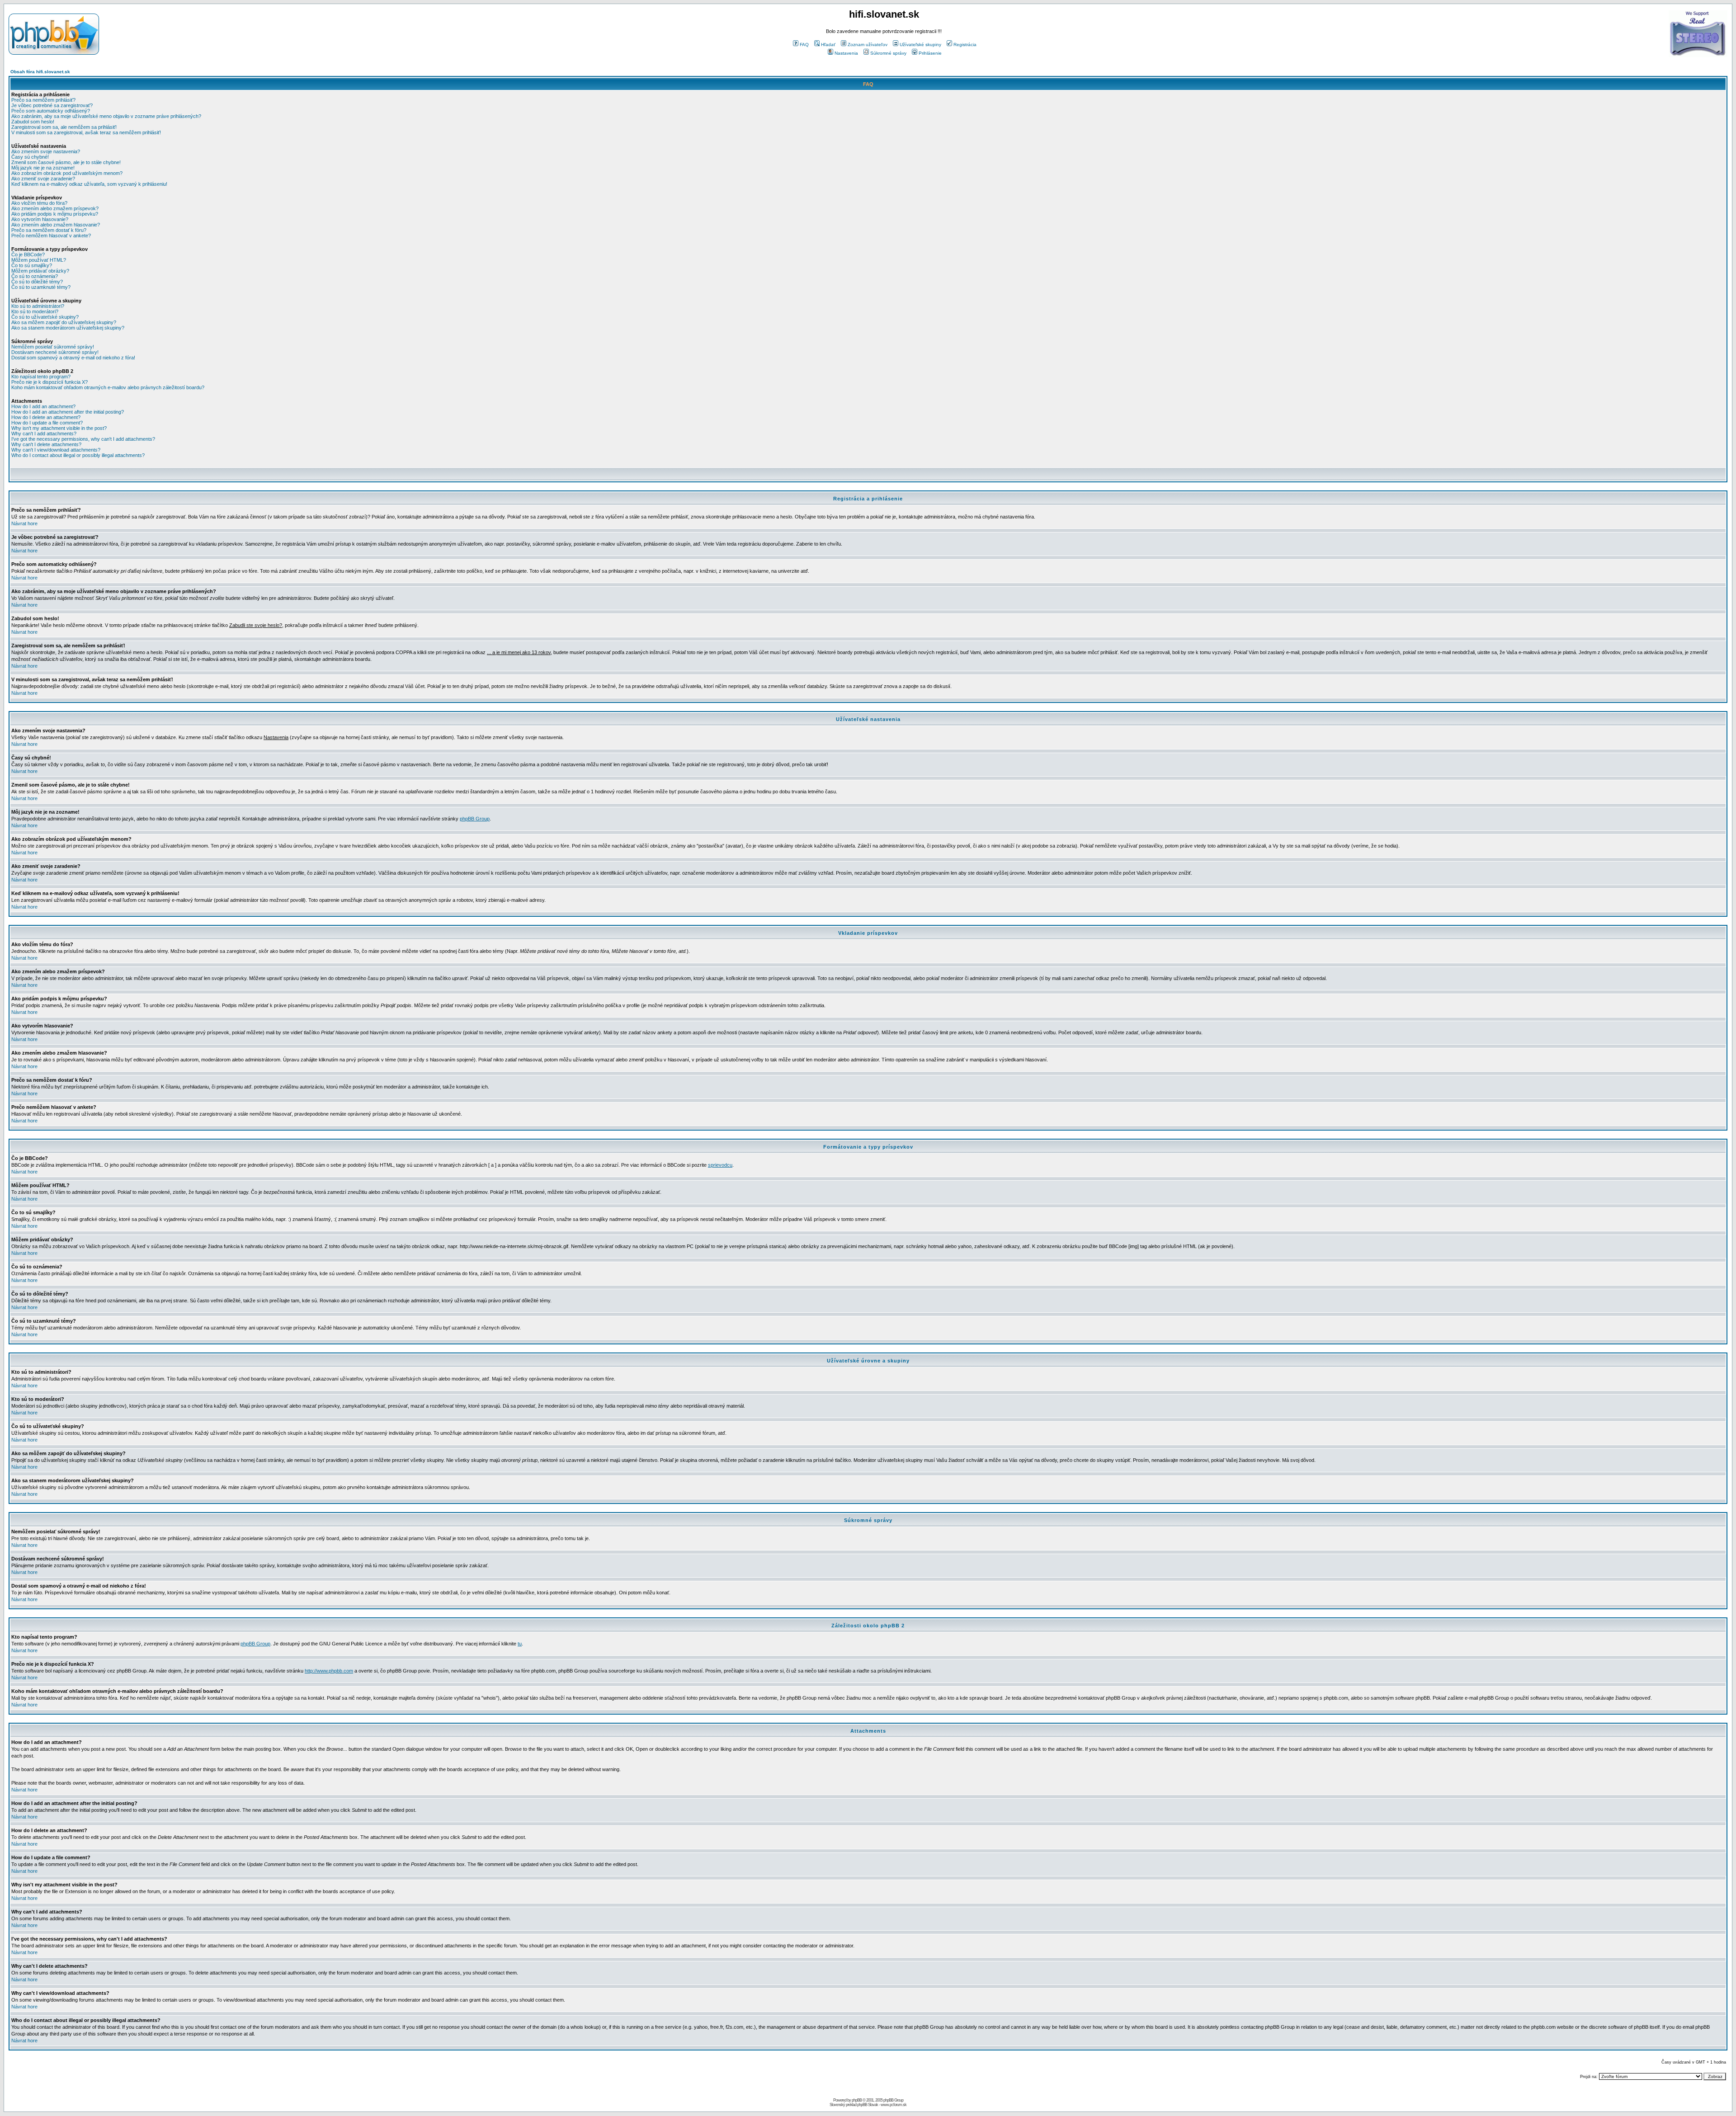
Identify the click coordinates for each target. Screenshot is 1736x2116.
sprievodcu (720, 1165)
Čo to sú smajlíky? (32, 265)
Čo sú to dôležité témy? (37, 282)
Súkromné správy (888, 53)
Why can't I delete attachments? (46, 444)
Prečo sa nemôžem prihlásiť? (43, 100)
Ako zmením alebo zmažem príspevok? (55, 208)
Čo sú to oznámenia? (35, 276)
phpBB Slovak (868, 2105)
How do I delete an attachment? (46, 417)
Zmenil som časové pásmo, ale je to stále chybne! (66, 162)
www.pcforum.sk (894, 2105)
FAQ (804, 45)
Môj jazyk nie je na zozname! (43, 168)
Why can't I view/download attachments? (56, 450)
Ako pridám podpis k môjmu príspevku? (55, 214)
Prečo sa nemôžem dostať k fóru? (49, 230)
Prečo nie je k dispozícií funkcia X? (50, 382)
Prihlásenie (930, 53)
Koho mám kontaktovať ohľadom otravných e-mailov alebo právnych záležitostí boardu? (108, 387)
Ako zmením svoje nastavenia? (46, 151)
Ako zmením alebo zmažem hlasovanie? (56, 225)
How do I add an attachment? (43, 406)
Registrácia (965, 45)
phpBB (857, 2100)
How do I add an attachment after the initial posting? (68, 412)
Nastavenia (846, 53)
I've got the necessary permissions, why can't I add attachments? (83, 439)
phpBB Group (475, 819)
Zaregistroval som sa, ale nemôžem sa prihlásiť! (64, 127)
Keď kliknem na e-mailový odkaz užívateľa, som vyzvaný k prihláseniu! (89, 184)
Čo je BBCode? (28, 254)
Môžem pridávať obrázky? (40, 271)
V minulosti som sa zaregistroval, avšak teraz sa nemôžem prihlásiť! (86, 132)
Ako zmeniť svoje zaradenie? (43, 179)
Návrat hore (24, 523)
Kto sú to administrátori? (38, 306)
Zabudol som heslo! (33, 122)
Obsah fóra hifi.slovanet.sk (40, 72)
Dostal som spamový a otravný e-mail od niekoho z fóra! (73, 358)
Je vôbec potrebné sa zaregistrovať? (52, 105)
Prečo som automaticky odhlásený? (51, 111)
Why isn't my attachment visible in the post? (59, 428)
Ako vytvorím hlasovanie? (40, 219)
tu (520, 1644)
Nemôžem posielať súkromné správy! (53, 347)
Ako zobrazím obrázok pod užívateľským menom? (67, 173)
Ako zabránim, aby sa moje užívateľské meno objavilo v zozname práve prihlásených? (106, 116)
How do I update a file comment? (47, 423)
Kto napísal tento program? (41, 377)
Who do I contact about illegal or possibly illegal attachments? (78, 455)
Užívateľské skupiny (920, 45)
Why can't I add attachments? (44, 434)
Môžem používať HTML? (39, 260)
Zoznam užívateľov (868, 45)
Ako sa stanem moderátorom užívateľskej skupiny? (68, 328)
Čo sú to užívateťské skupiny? (45, 317)
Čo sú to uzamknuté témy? (41, 287)
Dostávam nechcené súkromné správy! (55, 352)
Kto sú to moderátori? (35, 311)
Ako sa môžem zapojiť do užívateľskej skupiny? (64, 322)
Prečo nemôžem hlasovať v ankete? (51, 236)
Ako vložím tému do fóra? (39, 203)
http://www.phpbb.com (329, 1671)
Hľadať (828, 45)
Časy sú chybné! (30, 157)
